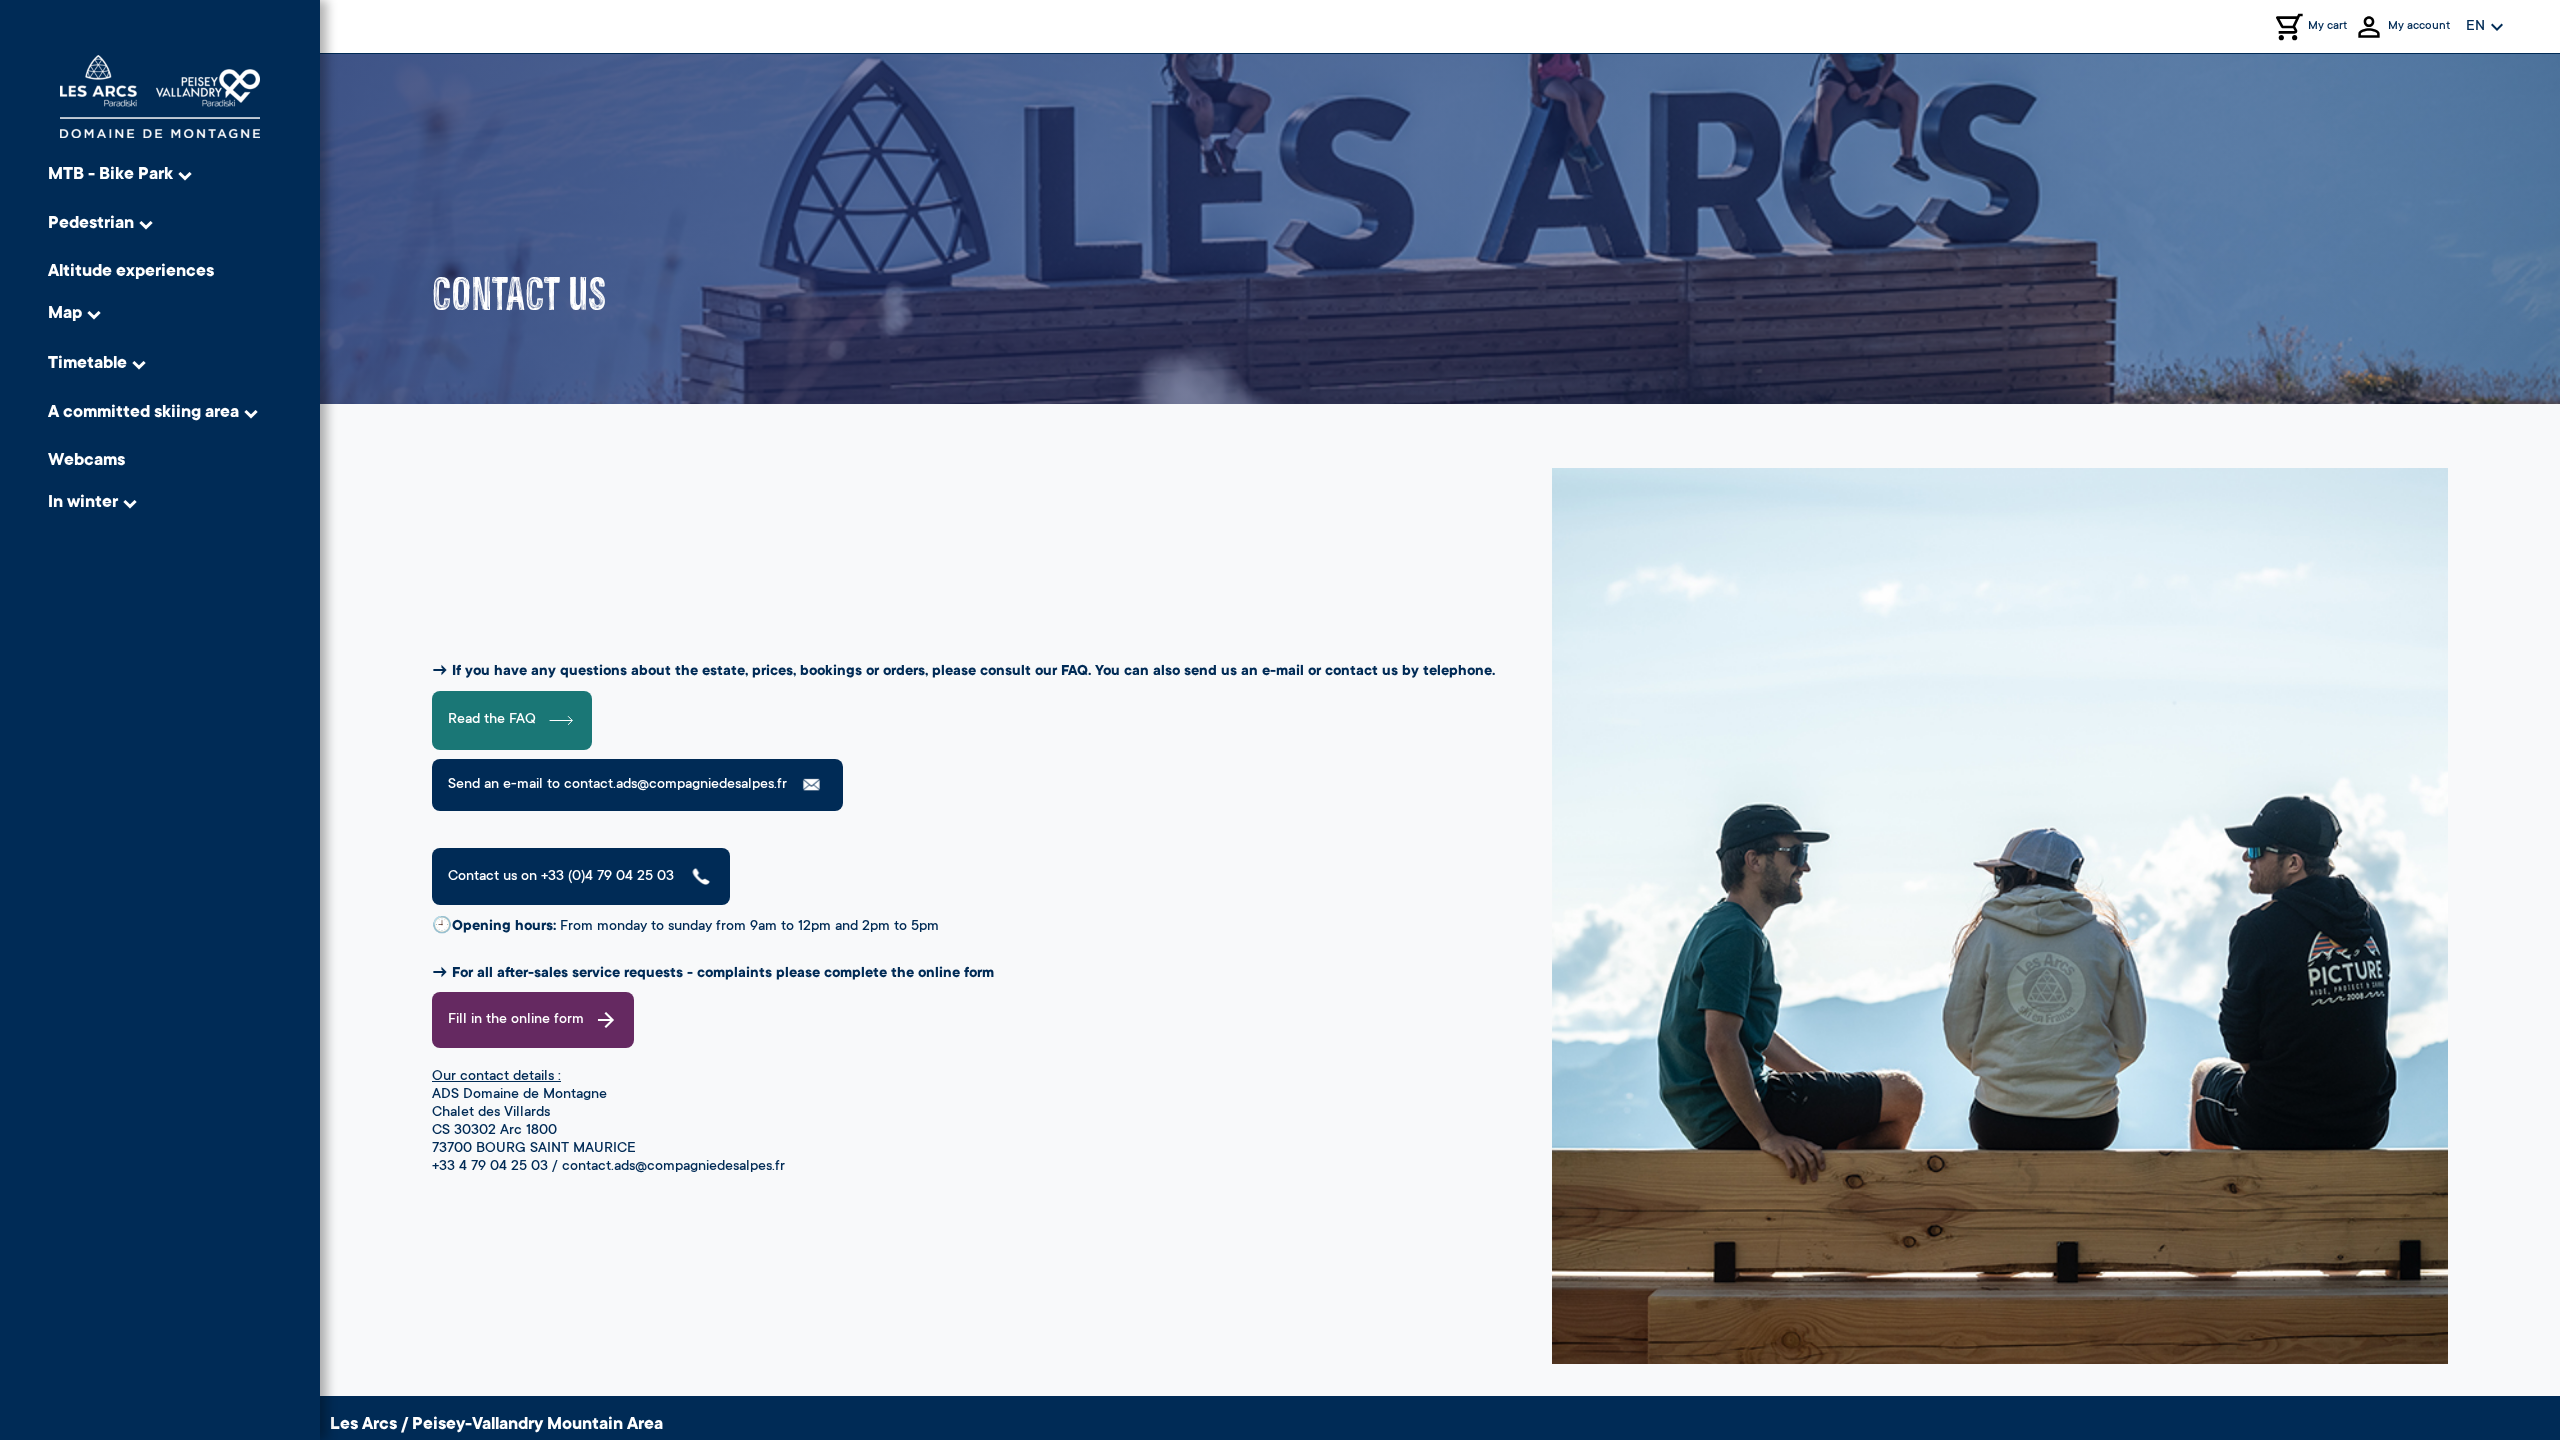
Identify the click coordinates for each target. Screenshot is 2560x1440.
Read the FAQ (492, 720)
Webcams (86, 461)
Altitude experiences (131, 272)
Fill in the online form (533, 1020)
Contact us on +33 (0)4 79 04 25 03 (561, 877)
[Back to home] (160, 96)
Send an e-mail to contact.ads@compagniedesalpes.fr (617, 785)
